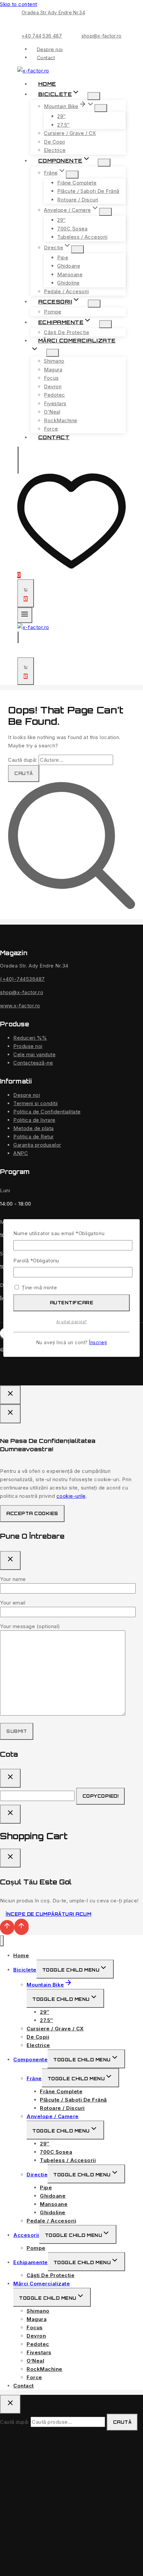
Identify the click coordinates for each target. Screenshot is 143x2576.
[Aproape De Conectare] (10, 1814)
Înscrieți (98, 1343)
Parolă (36, 1261)
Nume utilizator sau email (59, 1233)
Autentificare (72, 1303)
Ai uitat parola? (72, 1322)
